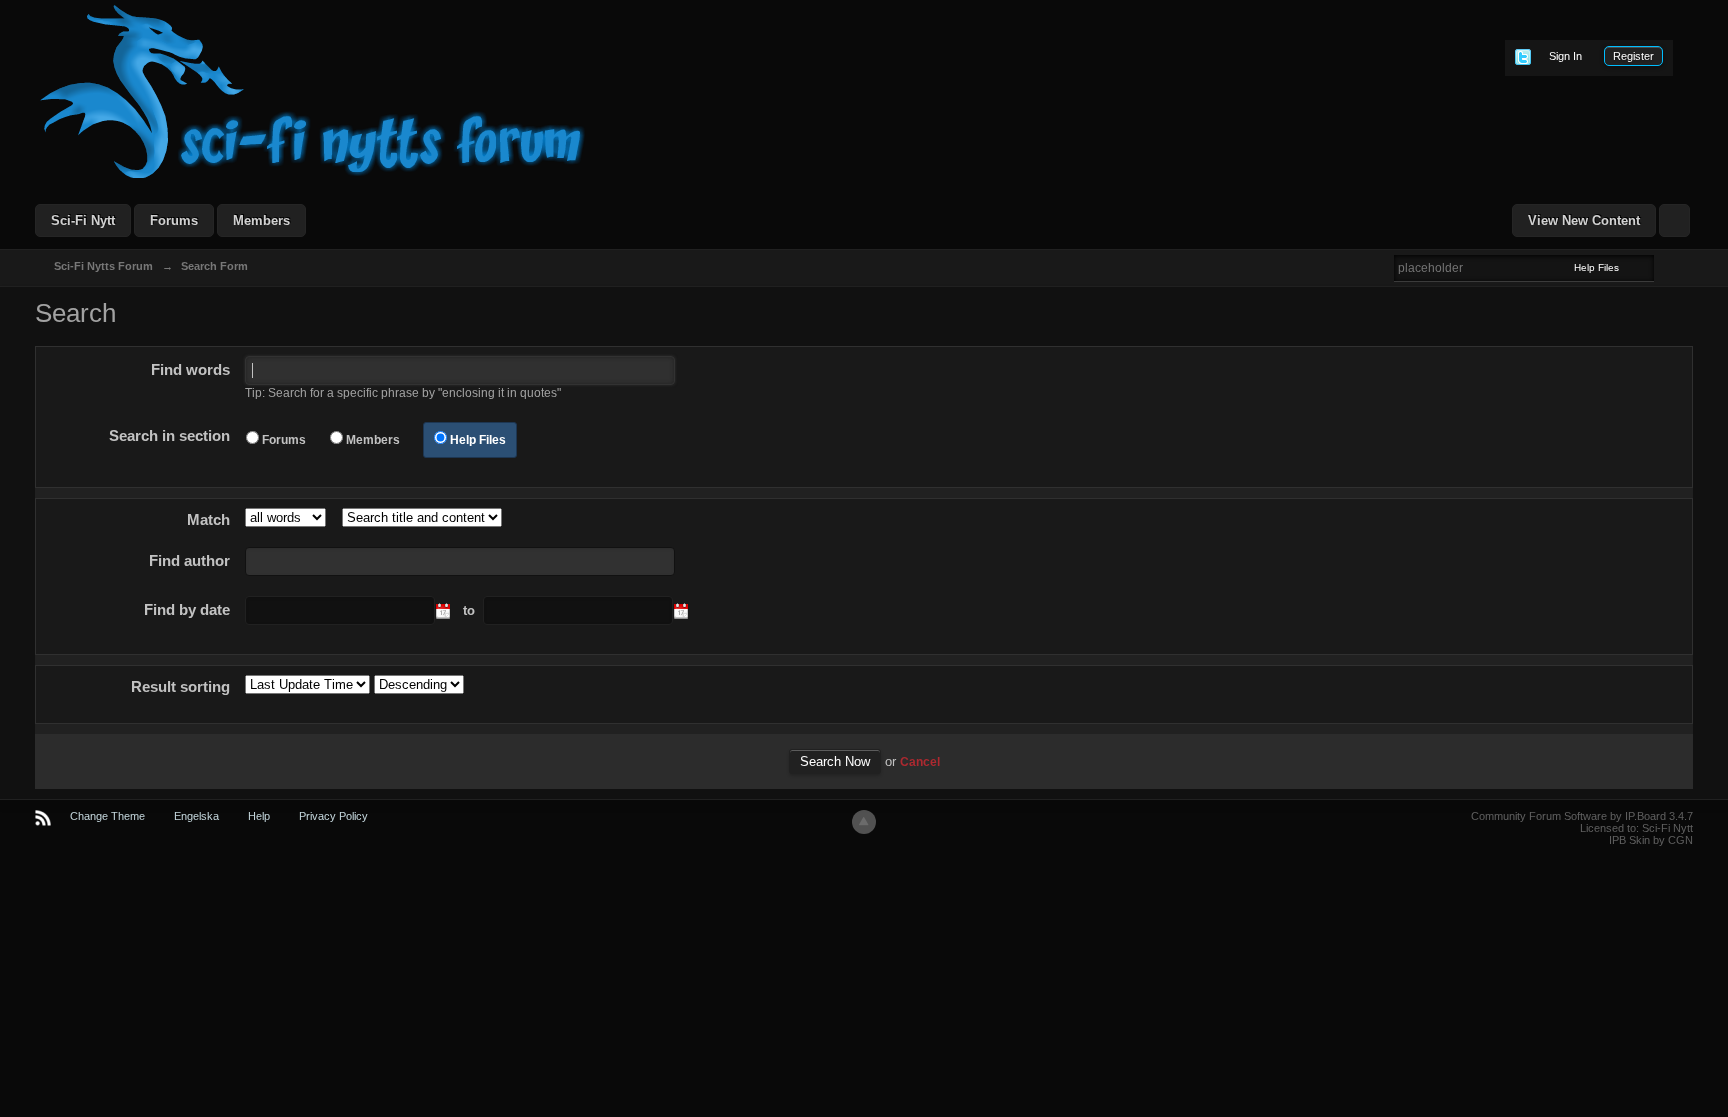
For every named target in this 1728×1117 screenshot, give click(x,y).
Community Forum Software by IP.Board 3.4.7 (1582, 816)
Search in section (169, 435)
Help (259, 816)
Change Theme (107, 816)
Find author (189, 560)
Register (1633, 56)
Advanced (1666, 267)
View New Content (1584, 220)
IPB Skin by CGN (1651, 840)
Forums (174, 220)
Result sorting (180, 686)
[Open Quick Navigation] (1674, 220)
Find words (190, 369)
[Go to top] (864, 822)
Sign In (1565, 56)
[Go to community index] (313, 90)
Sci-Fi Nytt (83, 220)
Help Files (478, 440)
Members (261, 220)
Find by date (187, 609)
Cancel (920, 761)
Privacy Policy (333, 816)
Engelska (196, 816)
